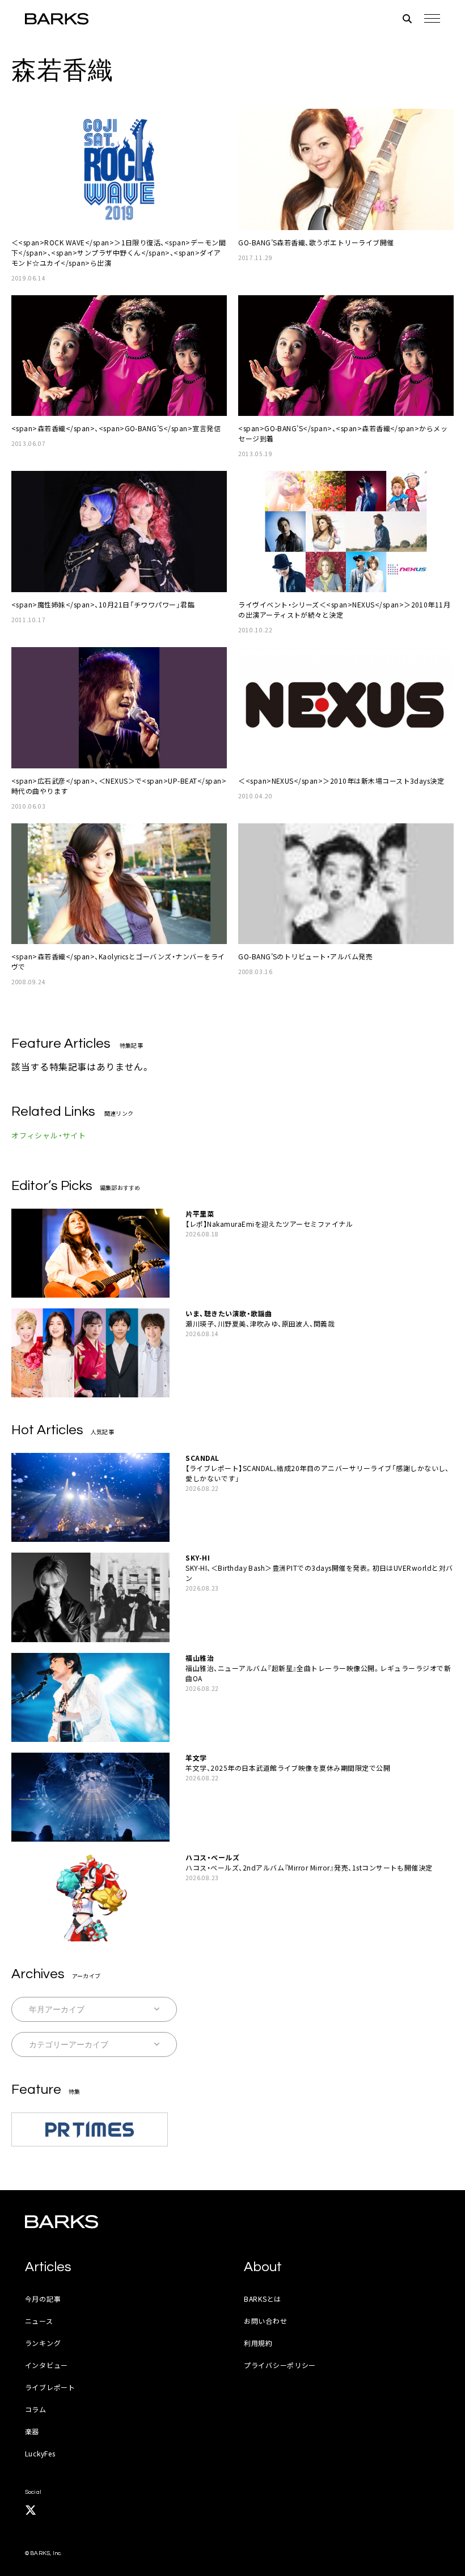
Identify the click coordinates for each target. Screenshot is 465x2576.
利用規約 (258, 2343)
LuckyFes (40, 2453)
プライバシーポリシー (280, 2365)
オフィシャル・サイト (49, 1135)
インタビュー (46, 2365)
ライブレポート (50, 2387)
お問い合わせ (265, 2321)
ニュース (39, 2321)
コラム (36, 2409)
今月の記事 (43, 2299)
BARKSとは (263, 2299)
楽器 (32, 2431)
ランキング (43, 2343)
